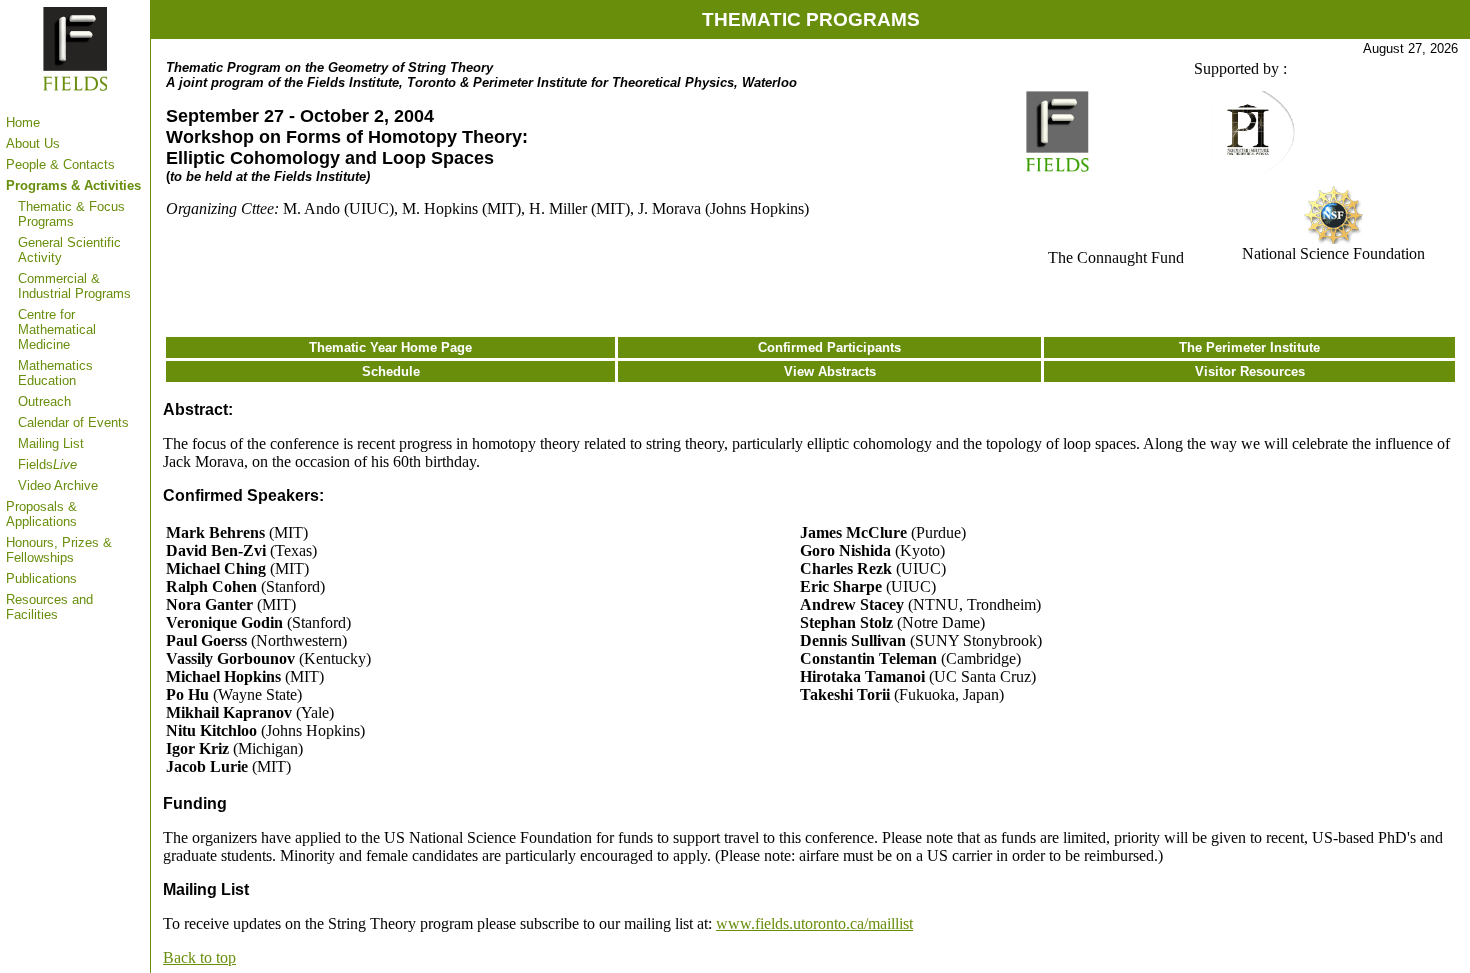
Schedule (391, 371)
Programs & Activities (73, 185)
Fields (47, 464)
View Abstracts (830, 371)
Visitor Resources (1250, 371)
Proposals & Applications (41, 514)
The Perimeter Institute (1249, 347)
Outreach (44, 401)
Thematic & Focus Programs (71, 214)
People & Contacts (60, 164)
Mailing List (51, 443)
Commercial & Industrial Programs (74, 286)
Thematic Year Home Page (390, 347)
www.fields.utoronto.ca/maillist (814, 923)
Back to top (199, 957)
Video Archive (58, 485)
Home (23, 122)
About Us (33, 143)
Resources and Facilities (49, 607)
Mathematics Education (55, 373)
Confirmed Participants (829, 347)
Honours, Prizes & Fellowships (59, 550)
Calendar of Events (73, 422)
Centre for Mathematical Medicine (57, 329)
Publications (41, 578)
